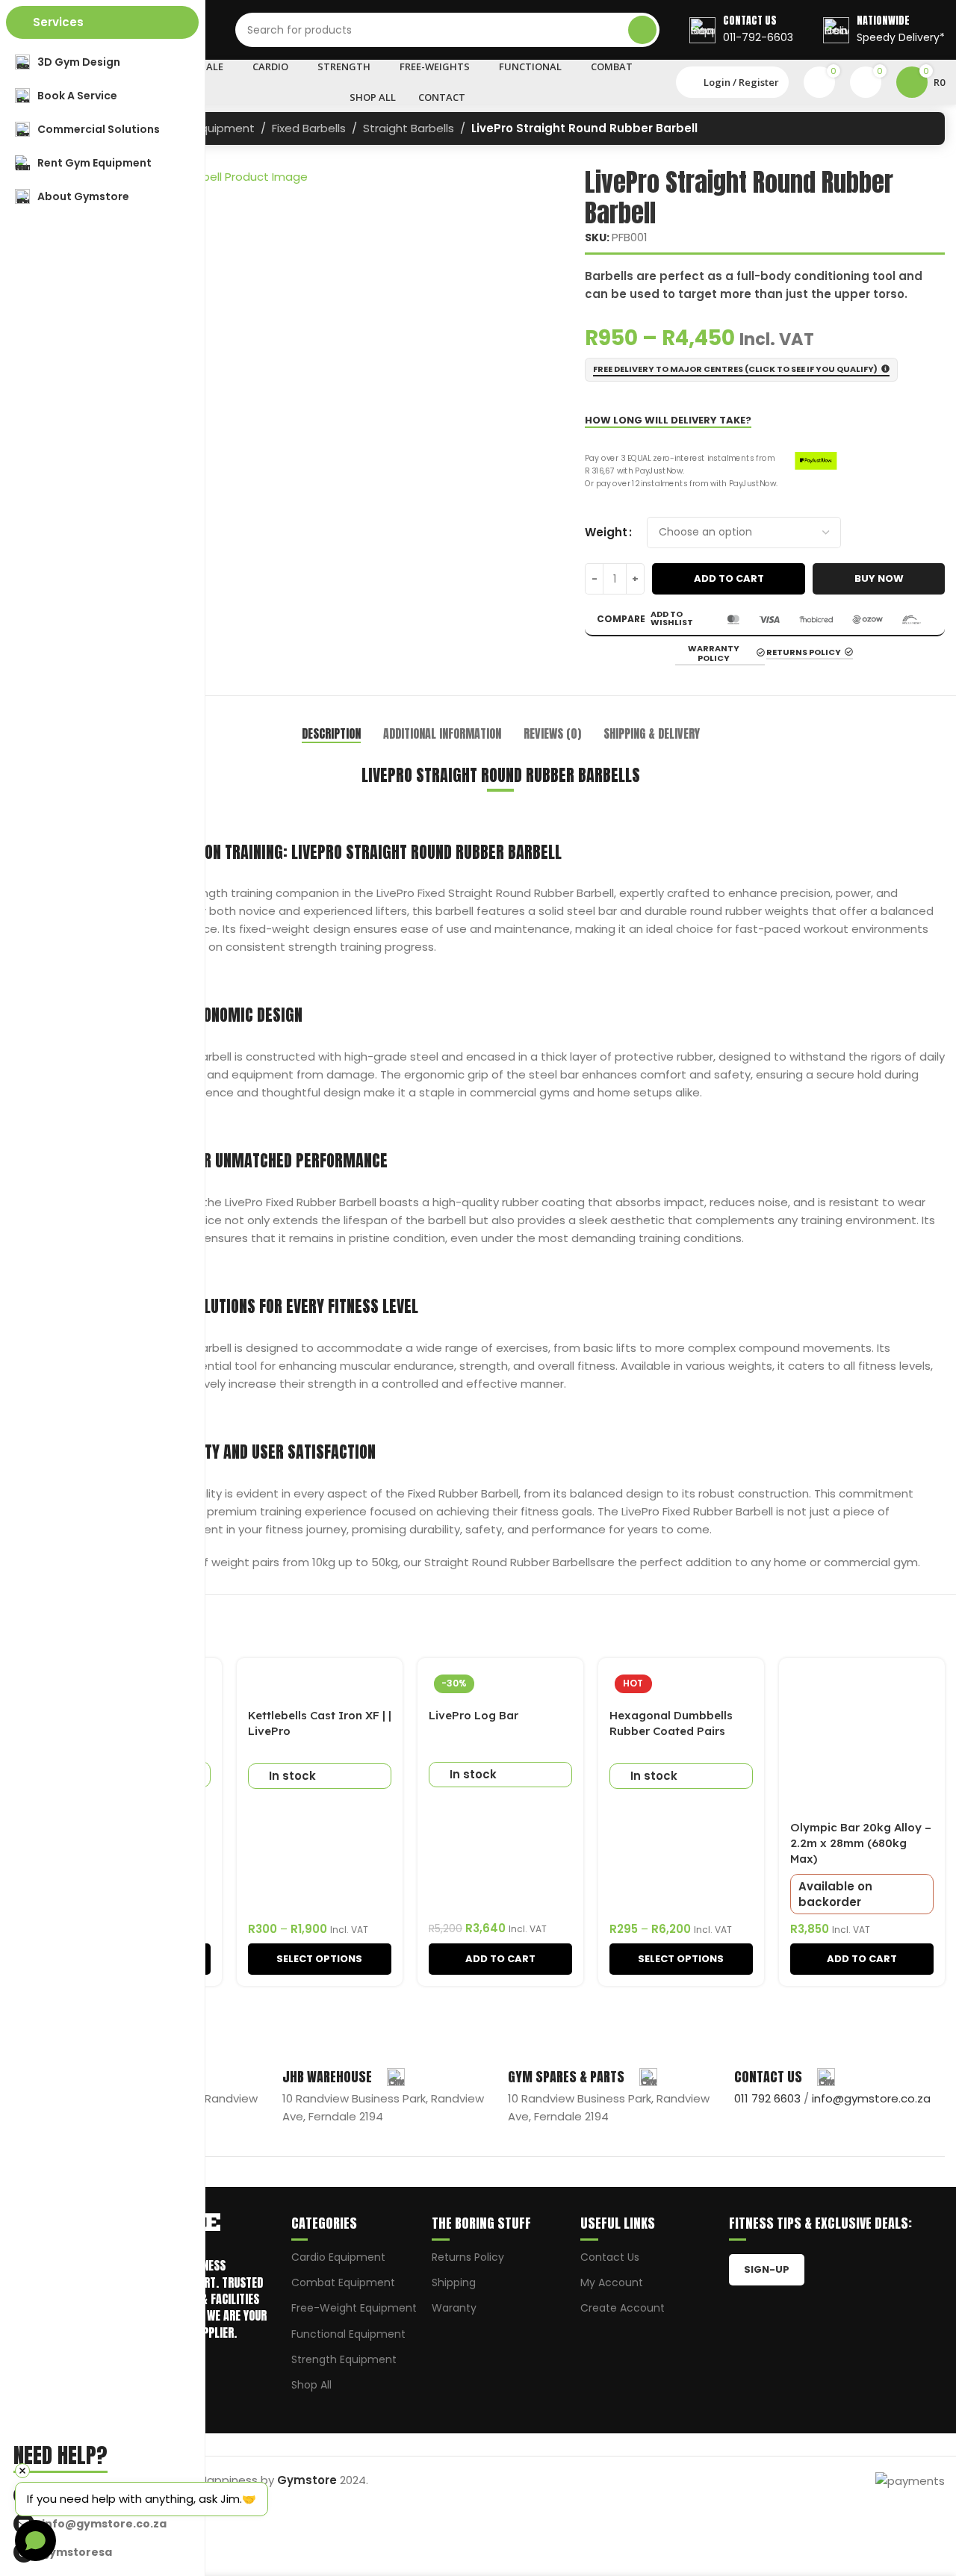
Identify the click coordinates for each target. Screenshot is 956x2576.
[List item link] (106, 2524)
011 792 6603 (767, 2098)
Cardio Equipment (338, 2257)
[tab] (331, 734)
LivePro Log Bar (474, 1715)
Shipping (454, 2282)
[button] (500, 1959)
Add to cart (729, 578)
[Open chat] (35, 2541)
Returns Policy (468, 2257)
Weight (606, 532)
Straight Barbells (409, 128)
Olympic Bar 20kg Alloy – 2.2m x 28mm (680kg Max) (861, 1843)
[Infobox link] (741, 30)
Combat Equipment (343, 2282)
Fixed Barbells (309, 128)
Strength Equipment (344, 2359)
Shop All (311, 2385)
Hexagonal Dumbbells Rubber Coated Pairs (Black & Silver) (671, 1731)
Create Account (623, 2308)
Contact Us (610, 2257)
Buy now (879, 578)
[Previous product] (893, 130)
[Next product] (922, 130)
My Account (612, 2282)
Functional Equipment (348, 2334)
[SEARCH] (642, 30)
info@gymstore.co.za (871, 2098)
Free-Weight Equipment (354, 2308)
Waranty (454, 2308)
